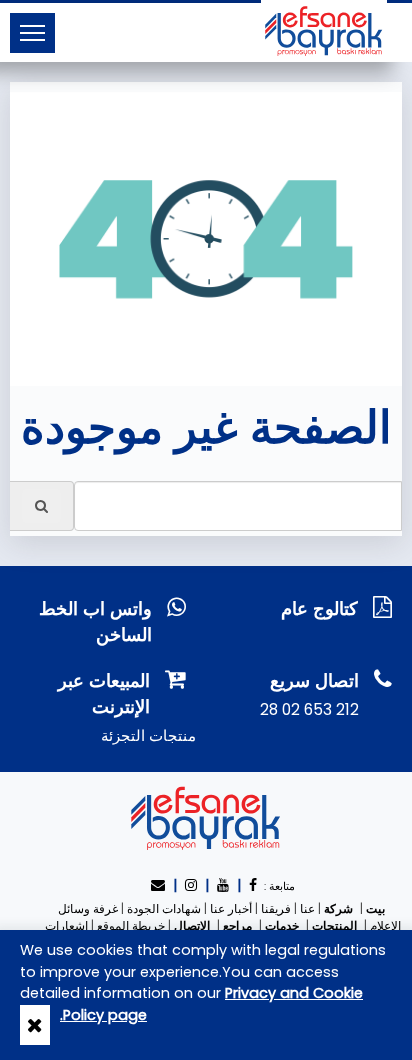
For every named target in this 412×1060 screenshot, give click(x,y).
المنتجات (334, 925)
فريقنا (276, 908)
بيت (375, 908)
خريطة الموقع (131, 925)
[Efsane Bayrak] (324, 30)
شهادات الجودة (164, 908)
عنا (307, 908)
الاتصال (192, 925)
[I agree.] (35, 1025)
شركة (338, 908)
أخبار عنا (231, 908)
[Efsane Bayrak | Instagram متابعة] (191, 885)
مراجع (237, 925)
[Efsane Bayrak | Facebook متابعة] (253, 885)
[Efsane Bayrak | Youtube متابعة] (223, 885)
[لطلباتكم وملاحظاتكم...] (160, 885)
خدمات (282, 925)
